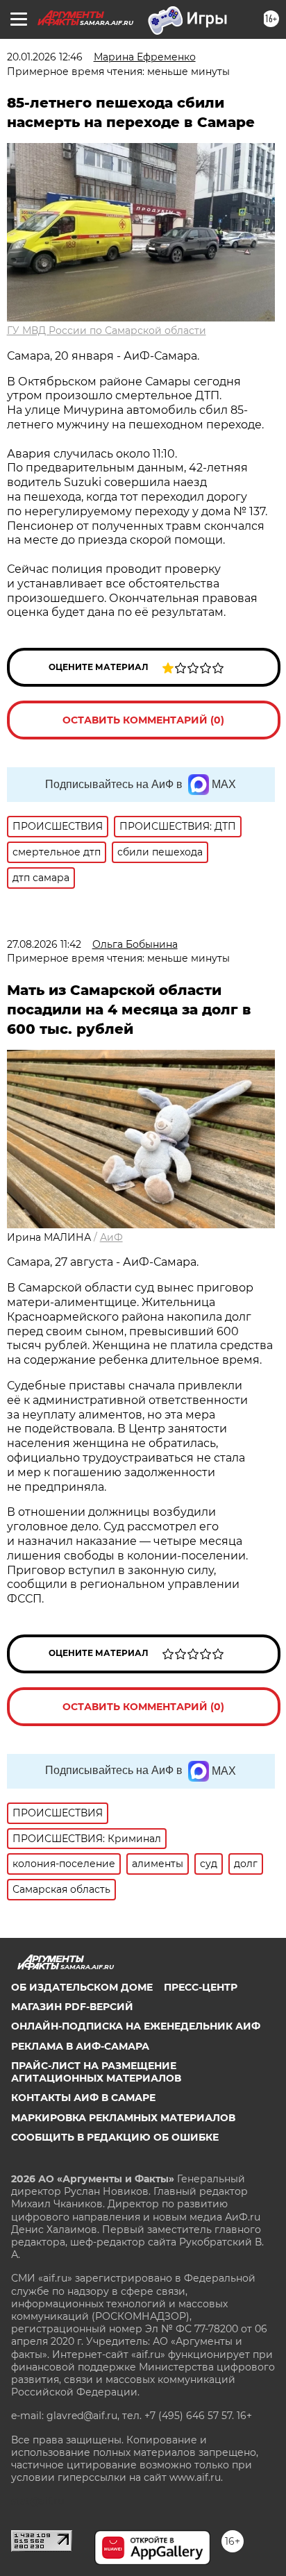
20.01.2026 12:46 (45, 57)
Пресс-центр (201, 1987)
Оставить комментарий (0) (143, 720)
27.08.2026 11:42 (44, 944)
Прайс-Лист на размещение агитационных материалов (96, 2072)
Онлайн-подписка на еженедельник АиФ (136, 2026)
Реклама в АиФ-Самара (80, 2046)
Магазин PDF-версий (72, 2007)
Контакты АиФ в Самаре (83, 2098)
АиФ (111, 1237)
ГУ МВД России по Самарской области (107, 331)
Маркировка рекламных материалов (123, 2118)
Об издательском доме (82, 1987)
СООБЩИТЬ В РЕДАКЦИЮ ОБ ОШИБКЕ (115, 2137)
